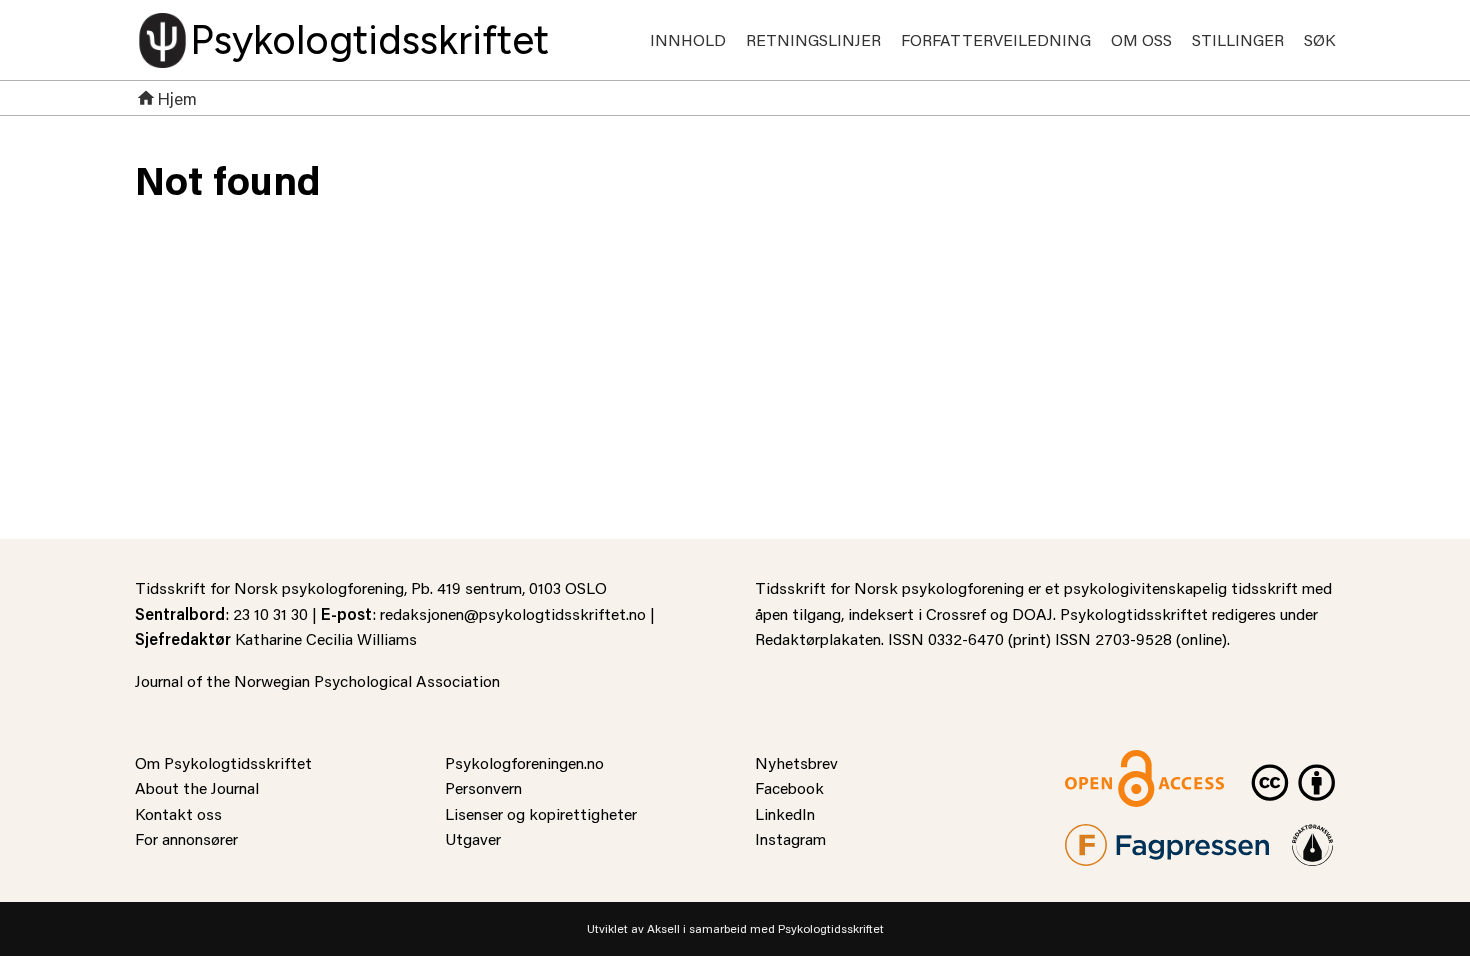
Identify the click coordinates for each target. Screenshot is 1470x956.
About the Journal (197, 787)
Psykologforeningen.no (524, 762)
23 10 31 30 (270, 613)
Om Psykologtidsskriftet (223, 762)
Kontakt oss (178, 813)
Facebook (789, 787)
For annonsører (186, 838)
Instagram (790, 838)
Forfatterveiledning (996, 39)
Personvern (483, 787)
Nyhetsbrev (796, 762)
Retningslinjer (813, 39)
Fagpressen (1105, 836)
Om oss (1141, 39)
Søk (1319, 39)
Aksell (663, 928)
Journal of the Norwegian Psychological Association (317, 680)
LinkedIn (785, 813)
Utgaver (473, 838)
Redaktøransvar (1313, 836)
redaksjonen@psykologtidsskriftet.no (513, 613)
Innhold (688, 39)
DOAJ (1032, 613)
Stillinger (1238, 39)
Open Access (1111, 762)
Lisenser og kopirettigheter (541, 813)
